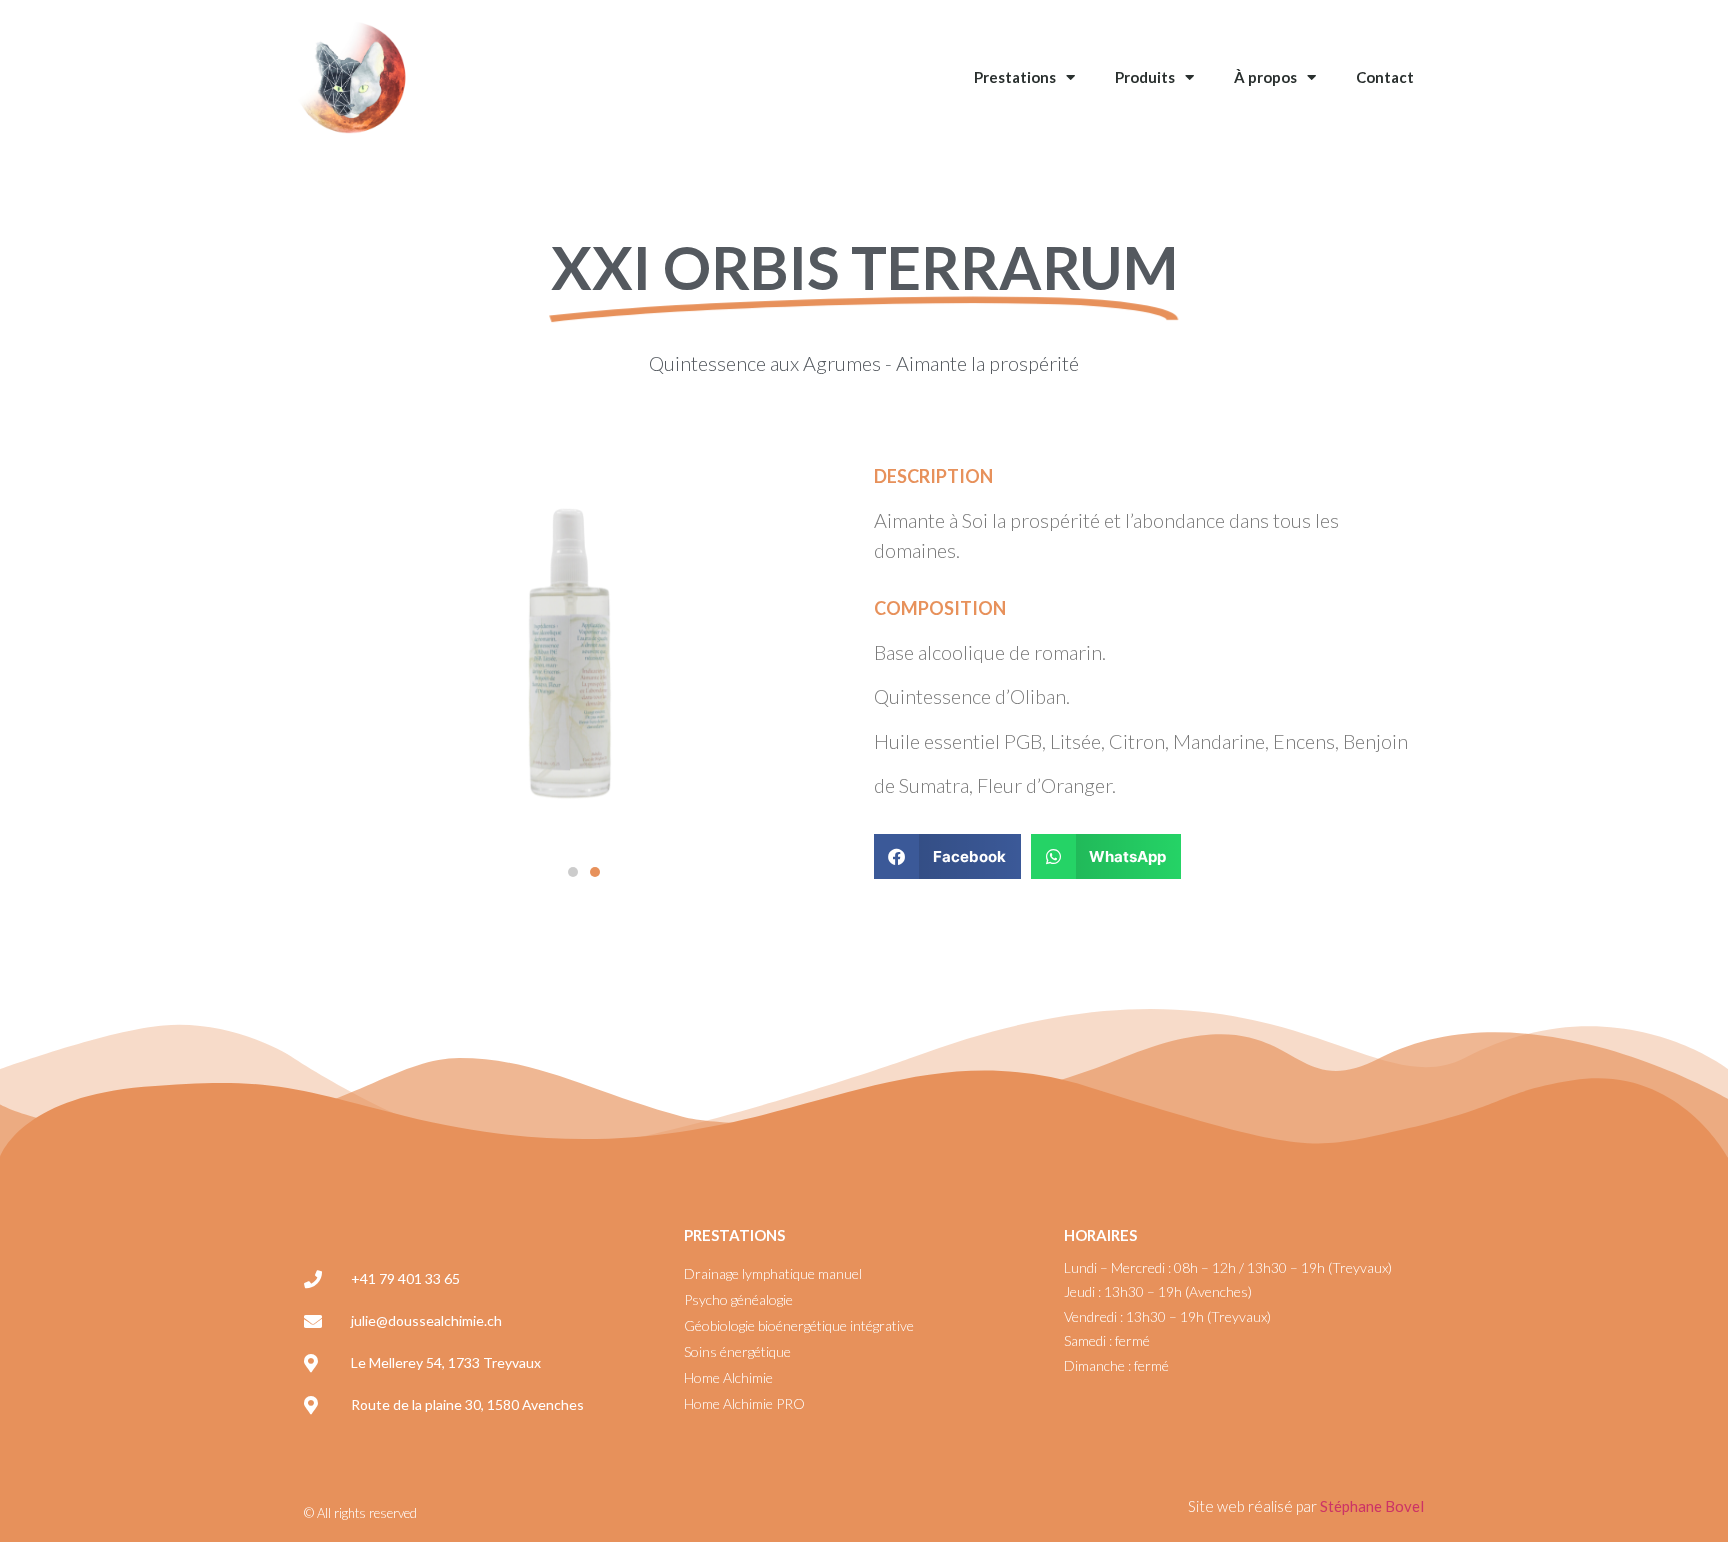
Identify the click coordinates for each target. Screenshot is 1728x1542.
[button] (573, 872)
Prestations (1015, 77)
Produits (1145, 77)
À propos (1265, 77)
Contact (1385, 77)
